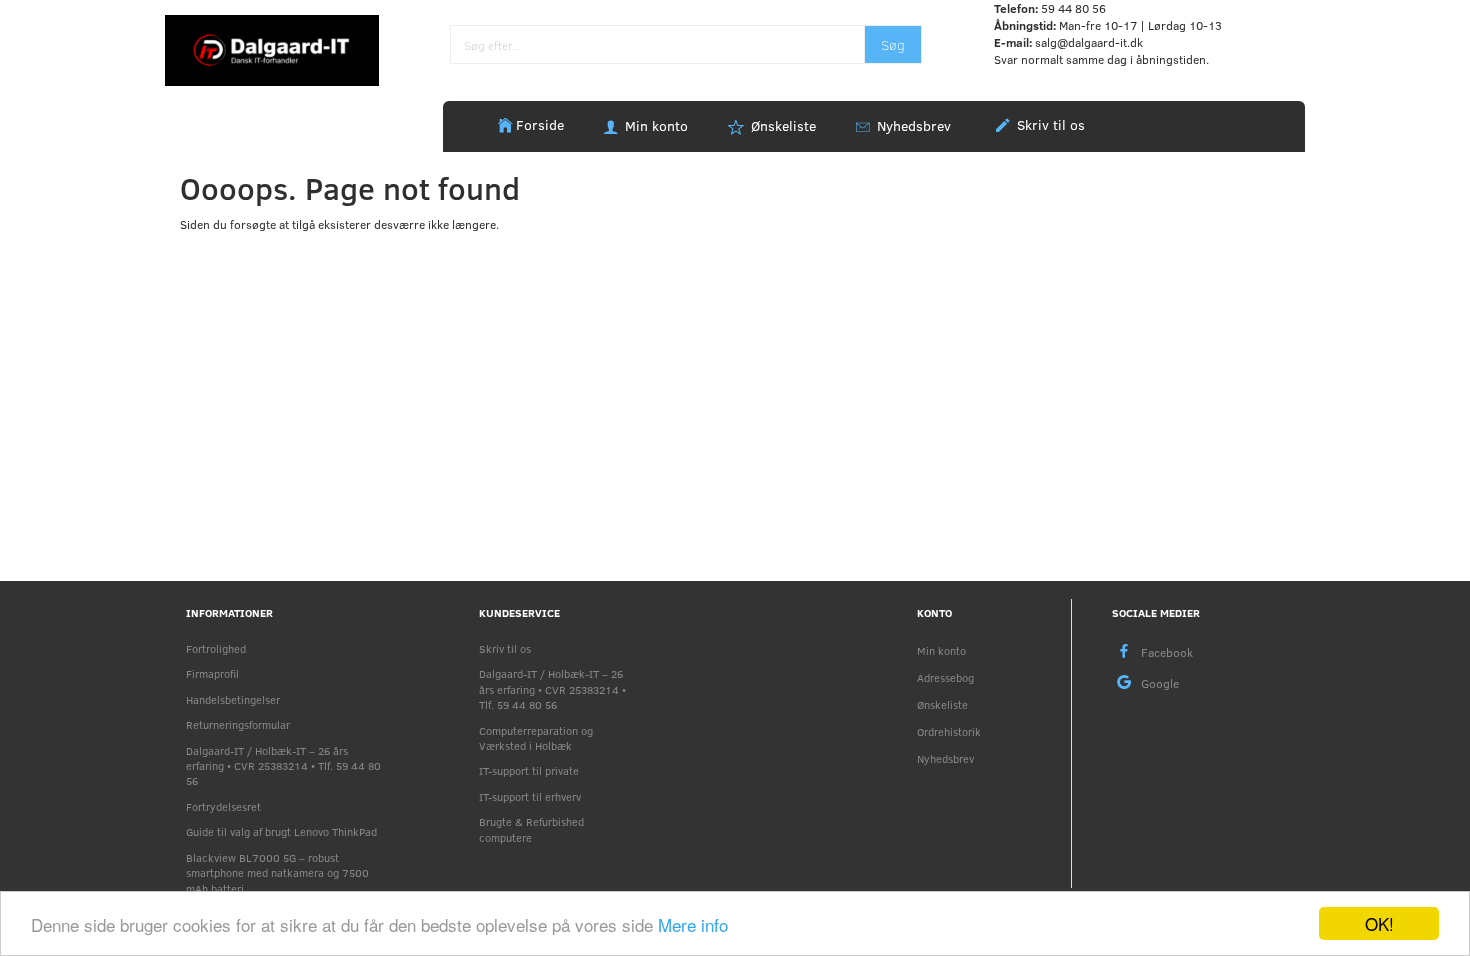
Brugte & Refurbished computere (531, 829)
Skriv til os (1049, 124)
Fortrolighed (216, 648)
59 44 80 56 (1073, 8)
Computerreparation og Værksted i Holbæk (536, 738)
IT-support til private (529, 770)
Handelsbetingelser (233, 699)
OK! (1379, 923)
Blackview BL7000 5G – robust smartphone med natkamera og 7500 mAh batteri (277, 873)
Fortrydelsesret (223, 806)
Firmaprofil (212, 673)
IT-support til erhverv (530, 796)
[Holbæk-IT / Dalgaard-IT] (272, 49)
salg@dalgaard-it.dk (1089, 42)
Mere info (693, 924)
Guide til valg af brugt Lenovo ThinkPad (281, 831)
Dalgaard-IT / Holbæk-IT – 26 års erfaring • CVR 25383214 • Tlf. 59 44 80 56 (283, 766)
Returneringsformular (238, 724)
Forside (540, 124)
